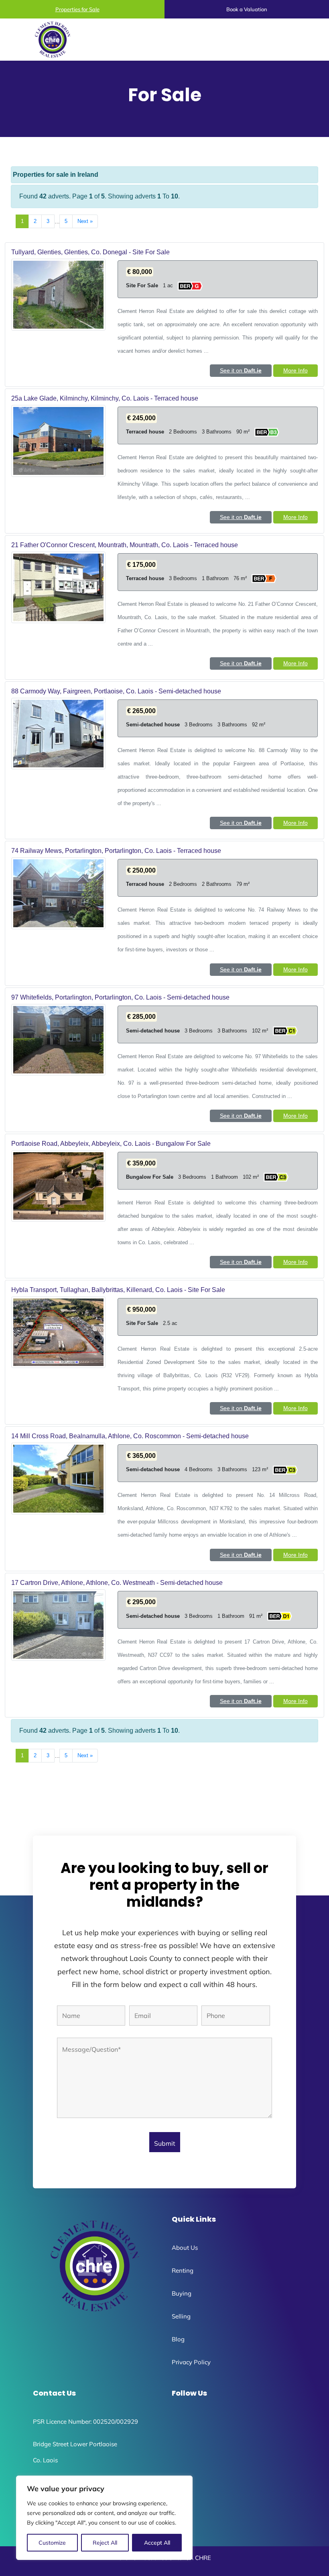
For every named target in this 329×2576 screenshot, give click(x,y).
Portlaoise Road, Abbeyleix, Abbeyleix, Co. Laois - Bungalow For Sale (111, 1144)
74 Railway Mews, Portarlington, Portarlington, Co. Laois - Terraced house (116, 851)
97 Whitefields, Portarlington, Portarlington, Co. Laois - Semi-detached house (120, 997)
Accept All (157, 2543)
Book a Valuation (247, 9)
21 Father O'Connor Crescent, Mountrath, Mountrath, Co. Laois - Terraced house (125, 545)
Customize (52, 2543)
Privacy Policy (191, 2362)
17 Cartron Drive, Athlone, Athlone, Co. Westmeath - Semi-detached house (117, 1583)
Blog (178, 2339)
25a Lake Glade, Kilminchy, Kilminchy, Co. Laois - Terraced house (105, 398)
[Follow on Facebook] (174, 2420)
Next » (85, 221)
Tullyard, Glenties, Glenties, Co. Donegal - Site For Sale (90, 252)
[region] (104, 2518)
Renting (183, 2270)
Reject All (105, 2543)
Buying (182, 2293)
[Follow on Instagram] (190, 2420)
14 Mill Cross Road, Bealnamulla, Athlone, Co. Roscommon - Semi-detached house (130, 1436)
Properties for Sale (77, 9)
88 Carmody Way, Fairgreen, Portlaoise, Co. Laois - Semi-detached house (116, 691)
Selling (181, 2316)
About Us (185, 2248)
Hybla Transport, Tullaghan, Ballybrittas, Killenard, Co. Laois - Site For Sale (118, 1290)
